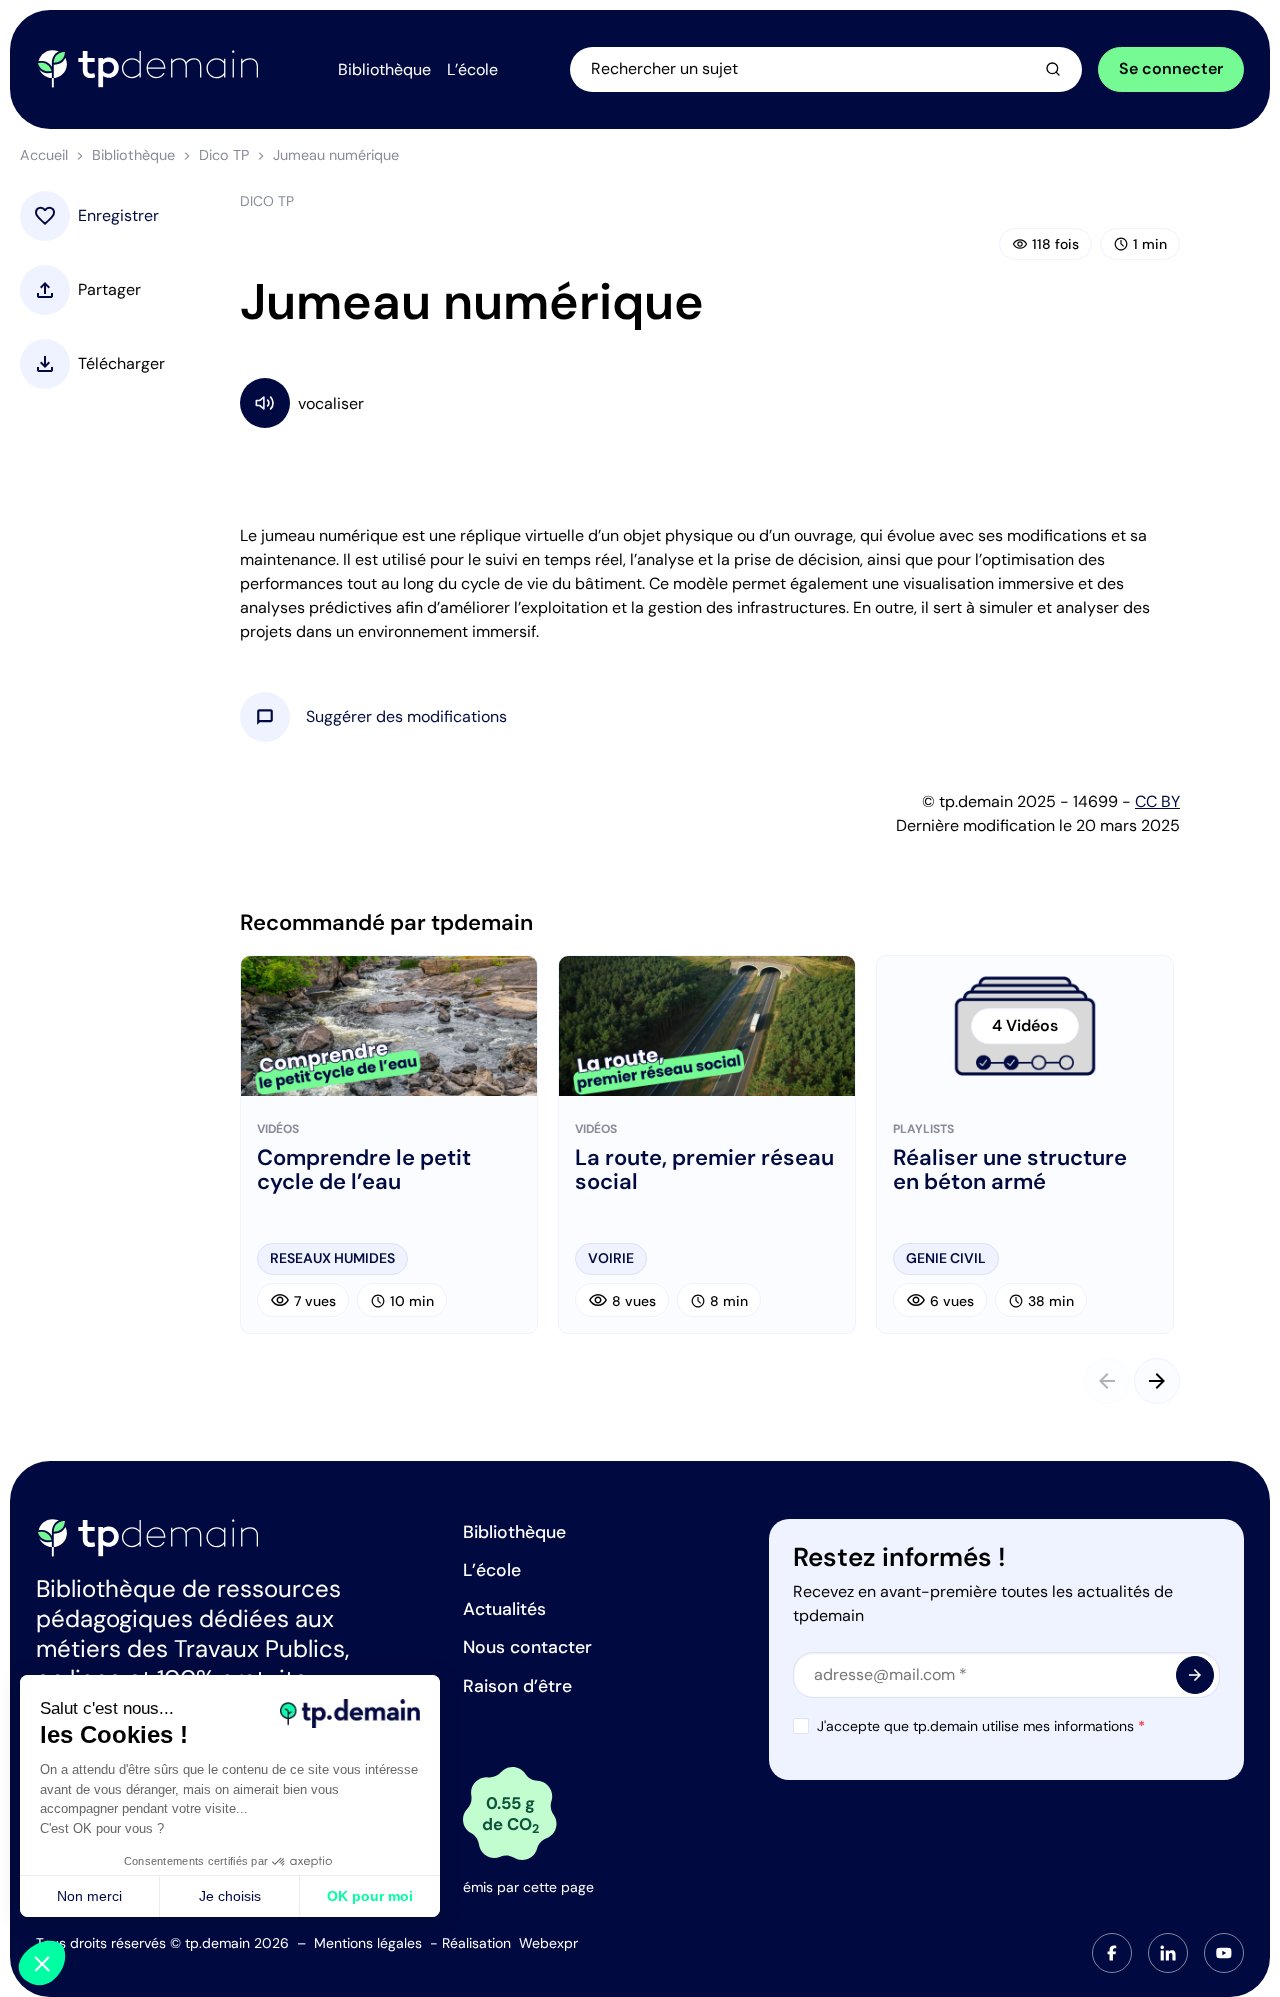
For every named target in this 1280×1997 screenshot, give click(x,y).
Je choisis (230, 1896)
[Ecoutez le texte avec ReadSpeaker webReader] (710, 402)
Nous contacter (527, 1647)
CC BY (1157, 801)
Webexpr (548, 1943)
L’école (492, 1570)
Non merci (89, 1896)
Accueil (44, 155)
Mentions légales (368, 1943)
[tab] (1112, 1953)
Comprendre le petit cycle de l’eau (364, 1170)
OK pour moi (370, 1896)
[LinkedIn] (1168, 1953)
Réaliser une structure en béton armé (1010, 1170)
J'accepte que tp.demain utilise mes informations (981, 1726)
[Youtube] (1224, 1953)
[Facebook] (1112, 1953)
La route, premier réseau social (704, 1170)
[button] (406, 717)
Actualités (504, 1609)
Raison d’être (517, 1686)
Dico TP (224, 155)
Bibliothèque (133, 155)
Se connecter (1171, 68)
